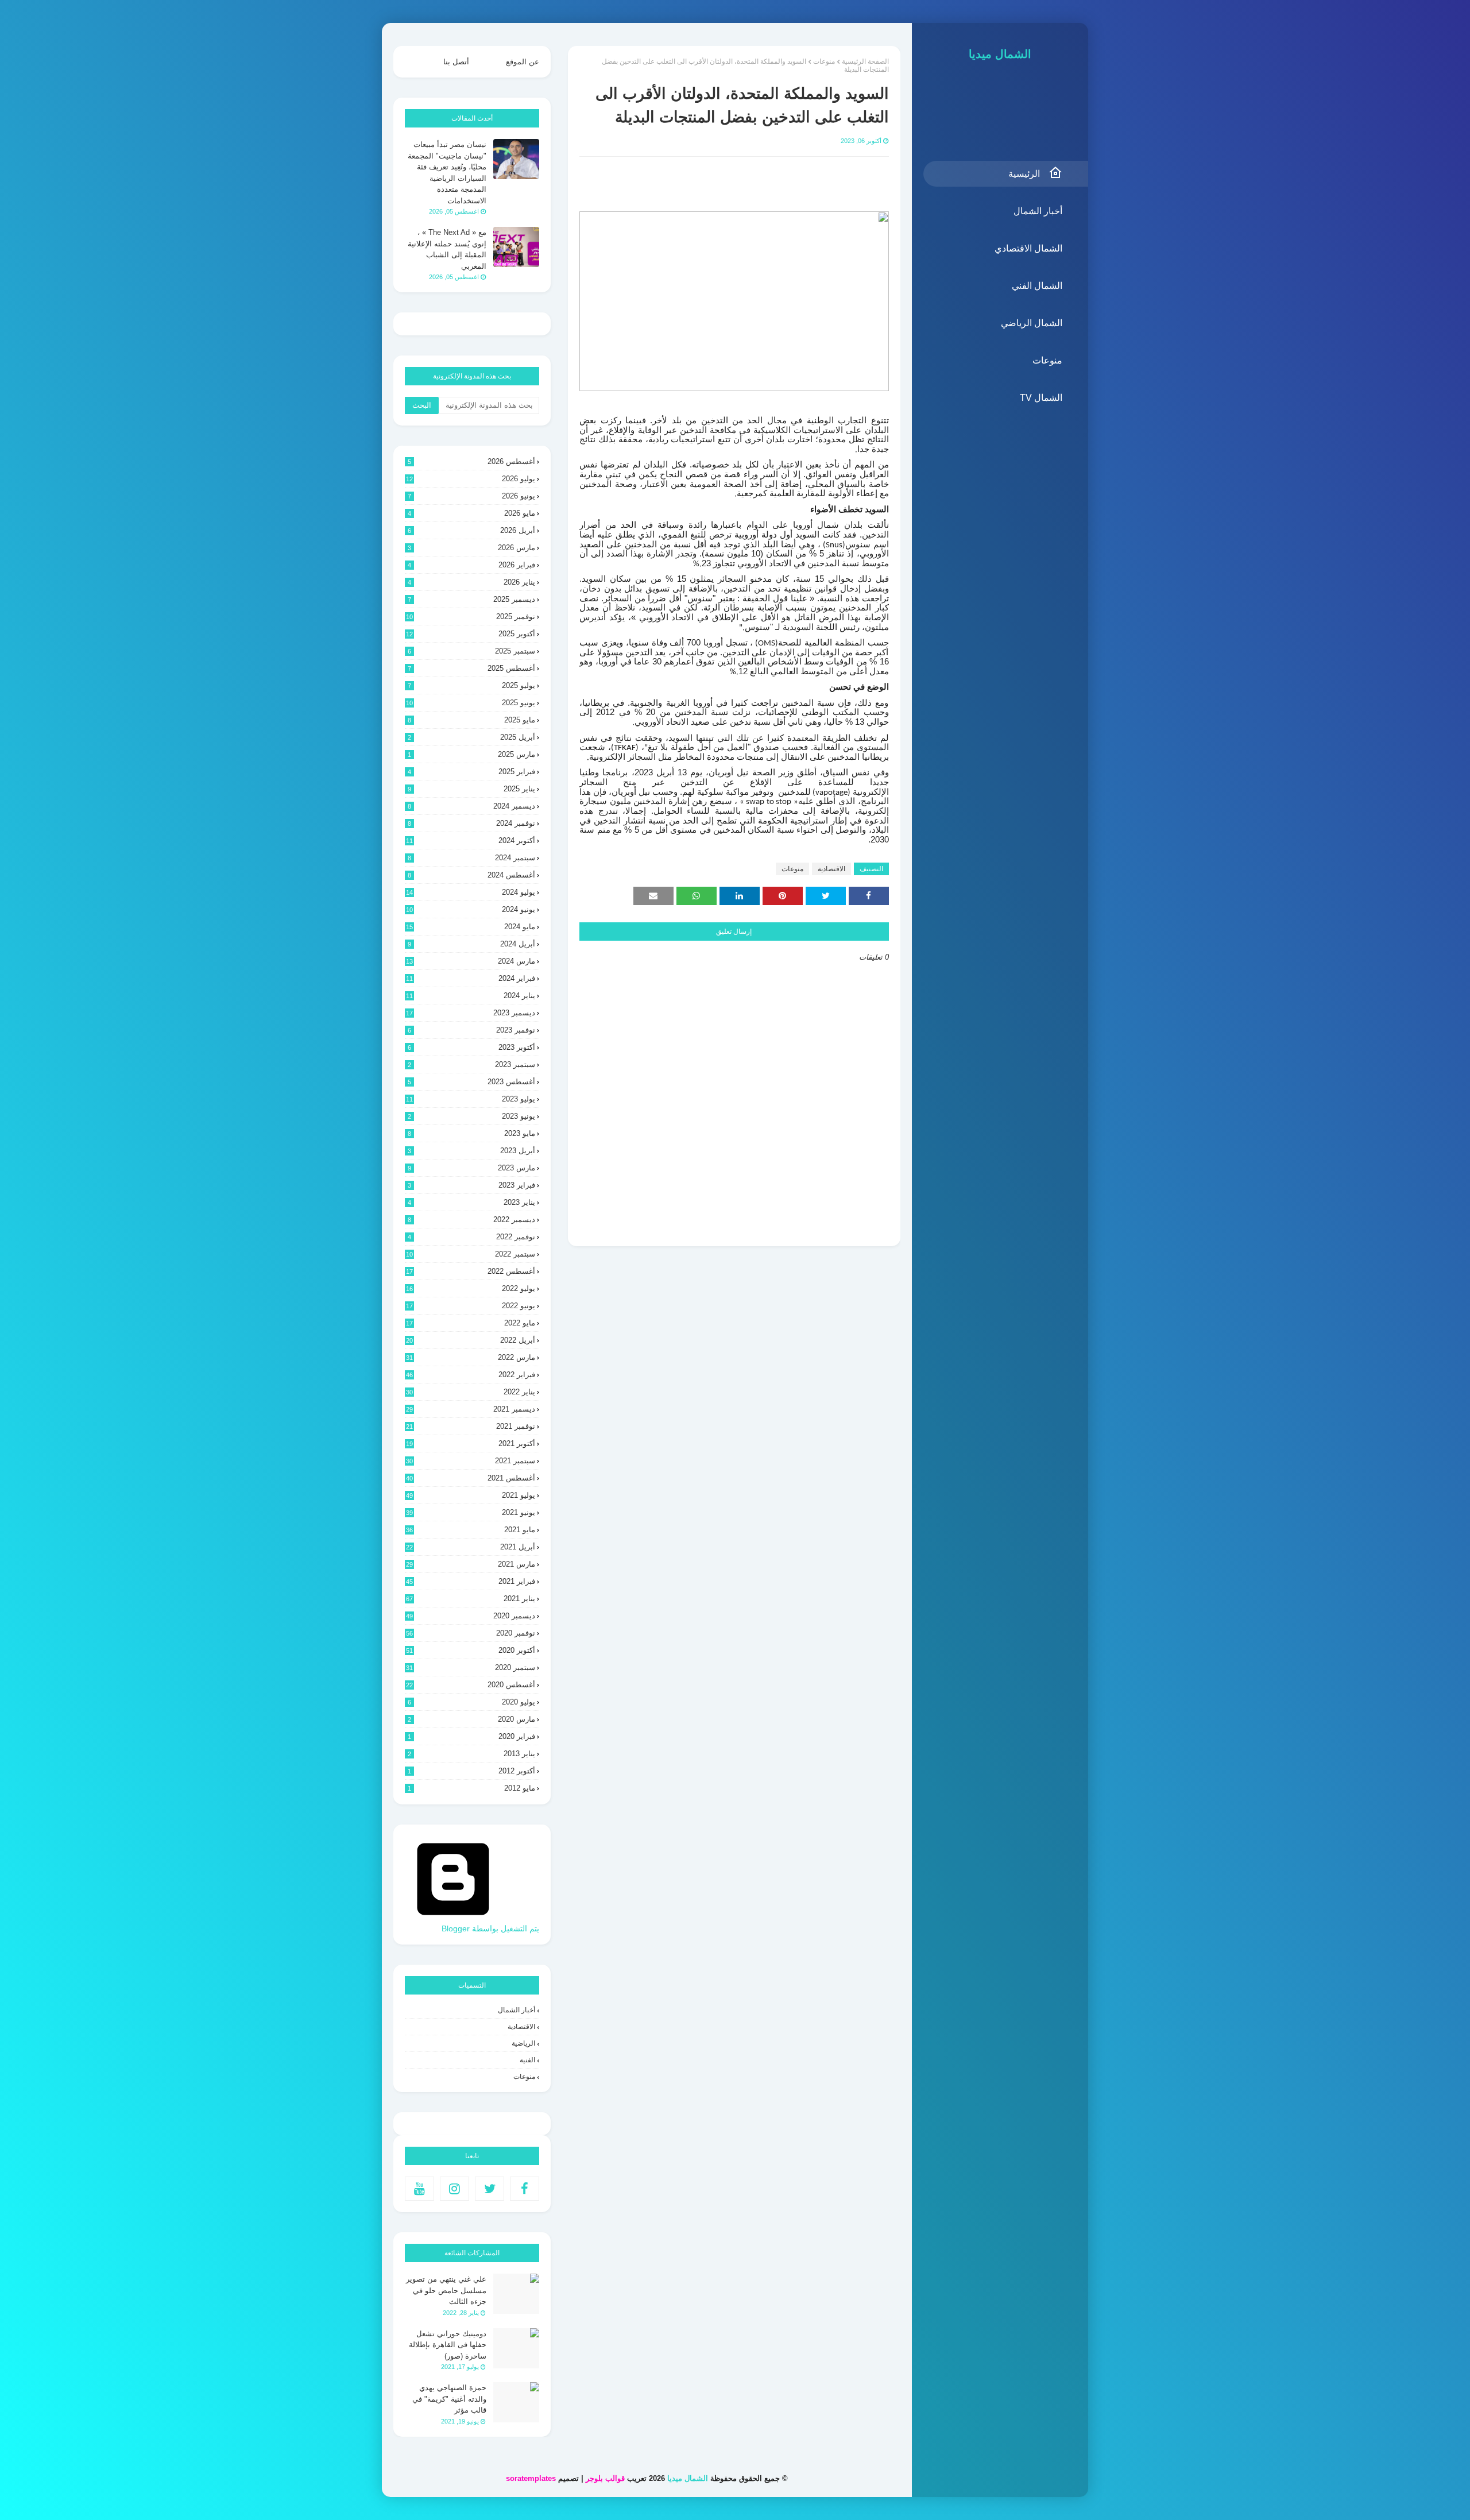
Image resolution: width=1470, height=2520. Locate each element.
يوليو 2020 (471, 1702)
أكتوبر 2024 (471, 840)
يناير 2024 (471, 996)
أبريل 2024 (471, 944)
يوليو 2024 (471, 892)
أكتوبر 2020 (471, 1650)
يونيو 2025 (471, 703)
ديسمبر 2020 (471, 1616)
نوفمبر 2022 (471, 1237)
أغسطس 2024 (471, 875)
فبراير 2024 (471, 978)
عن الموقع (523, 62)
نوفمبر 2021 (471, 1426)
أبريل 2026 (471, 530)
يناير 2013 (471, 1754)
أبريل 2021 (471, 1547)
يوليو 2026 (471, 479)
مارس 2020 (471, 1719)
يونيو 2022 (471, 1306)
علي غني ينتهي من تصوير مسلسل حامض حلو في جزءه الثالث (446, 2290)
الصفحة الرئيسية (865, 61)
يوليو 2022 (471, 1288)
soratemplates (531, 2478)
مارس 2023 (471, 1168)
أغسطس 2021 (471, 1478)
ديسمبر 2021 (471, 1409)
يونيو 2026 (471, 496)
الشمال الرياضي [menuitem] (1032, 323)
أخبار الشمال (517, 2010)
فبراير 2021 (471, 1581)
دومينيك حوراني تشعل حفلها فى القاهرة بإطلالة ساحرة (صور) (448, 2345)
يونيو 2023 (471, 1116)
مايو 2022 (471, 1323)
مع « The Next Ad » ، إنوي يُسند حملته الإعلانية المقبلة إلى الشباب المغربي (447, 249)
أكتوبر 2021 (471, 1443)
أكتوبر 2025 (471, 634)
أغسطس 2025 (471, 668)
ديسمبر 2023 (471, 1013)
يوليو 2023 (471, 1099)
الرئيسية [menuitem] (1024, 174)
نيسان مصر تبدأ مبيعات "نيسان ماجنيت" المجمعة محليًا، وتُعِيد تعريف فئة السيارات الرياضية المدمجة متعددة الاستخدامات (447, 173)
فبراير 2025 (471, 772)
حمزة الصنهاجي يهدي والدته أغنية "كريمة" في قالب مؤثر (449, 2399)
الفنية (527, 2060)
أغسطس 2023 (471, 1082)
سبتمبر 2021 (471, 1461)
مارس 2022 (471, 1357)
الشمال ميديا (1000, 54)
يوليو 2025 (471, 685)
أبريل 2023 (471, 1151)
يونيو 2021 (471, 1512)
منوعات (824, 61)
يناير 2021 (471, 1599)
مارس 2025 (471, 754)
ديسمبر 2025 (471, 599)
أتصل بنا (456, 62)
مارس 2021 (471, 1564)
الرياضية (523, 2043)
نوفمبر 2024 (471, 823)
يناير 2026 (471, 582)
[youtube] (419, 2189)
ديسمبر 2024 (471, 806)
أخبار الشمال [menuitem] (1038, 211)
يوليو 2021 (471, 1495)
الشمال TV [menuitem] (1041, 398)
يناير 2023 (471, 1202)
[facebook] (525, 2189)
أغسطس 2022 (471, 1271)
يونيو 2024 (471, 909)
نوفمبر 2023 (471, 1030)
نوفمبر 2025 (471, 617)
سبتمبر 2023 (471, 1064)
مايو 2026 (471, 513)
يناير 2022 (471, 1392)
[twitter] (490, 2189)
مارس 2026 (471, 548)
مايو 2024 (471, 927)
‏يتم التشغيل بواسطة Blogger (490, 1928)
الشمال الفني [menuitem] (1037, 286)
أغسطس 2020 (471, 1685)
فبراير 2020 (471, 1736)
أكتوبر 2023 (471, 1047)
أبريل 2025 (471, 737)
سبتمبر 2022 (471, 1254)
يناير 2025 (471, 789)
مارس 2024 (471, 961)
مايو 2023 (471, 1133)
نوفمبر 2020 (471, 1633)
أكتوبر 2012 (471, 1771)
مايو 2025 (471, 720)
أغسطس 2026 (471, 461)
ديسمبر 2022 (471, 1220)
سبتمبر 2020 (471, 1667)
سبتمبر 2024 (471, 858)
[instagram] (454, 2189)
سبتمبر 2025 (471, 651)
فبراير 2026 (471, 565)
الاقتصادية (831, 869)
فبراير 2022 (471, 1375)
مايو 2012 (471, 1788)
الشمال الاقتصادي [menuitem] (1028, 248)
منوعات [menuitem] (1047, 360)
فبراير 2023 (471, 1185)
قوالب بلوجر (605, 2478)
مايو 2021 (471, 1530)
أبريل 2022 (471, 1340)
